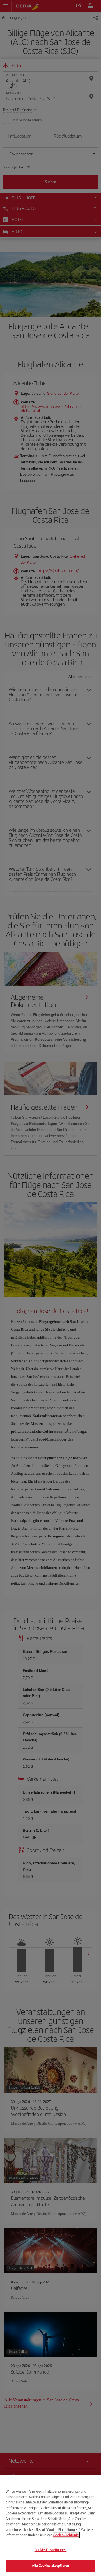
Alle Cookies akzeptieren (50, 2565)
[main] (50, 2526)
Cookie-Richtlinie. (66, 2535)
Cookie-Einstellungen (51, 2550)
